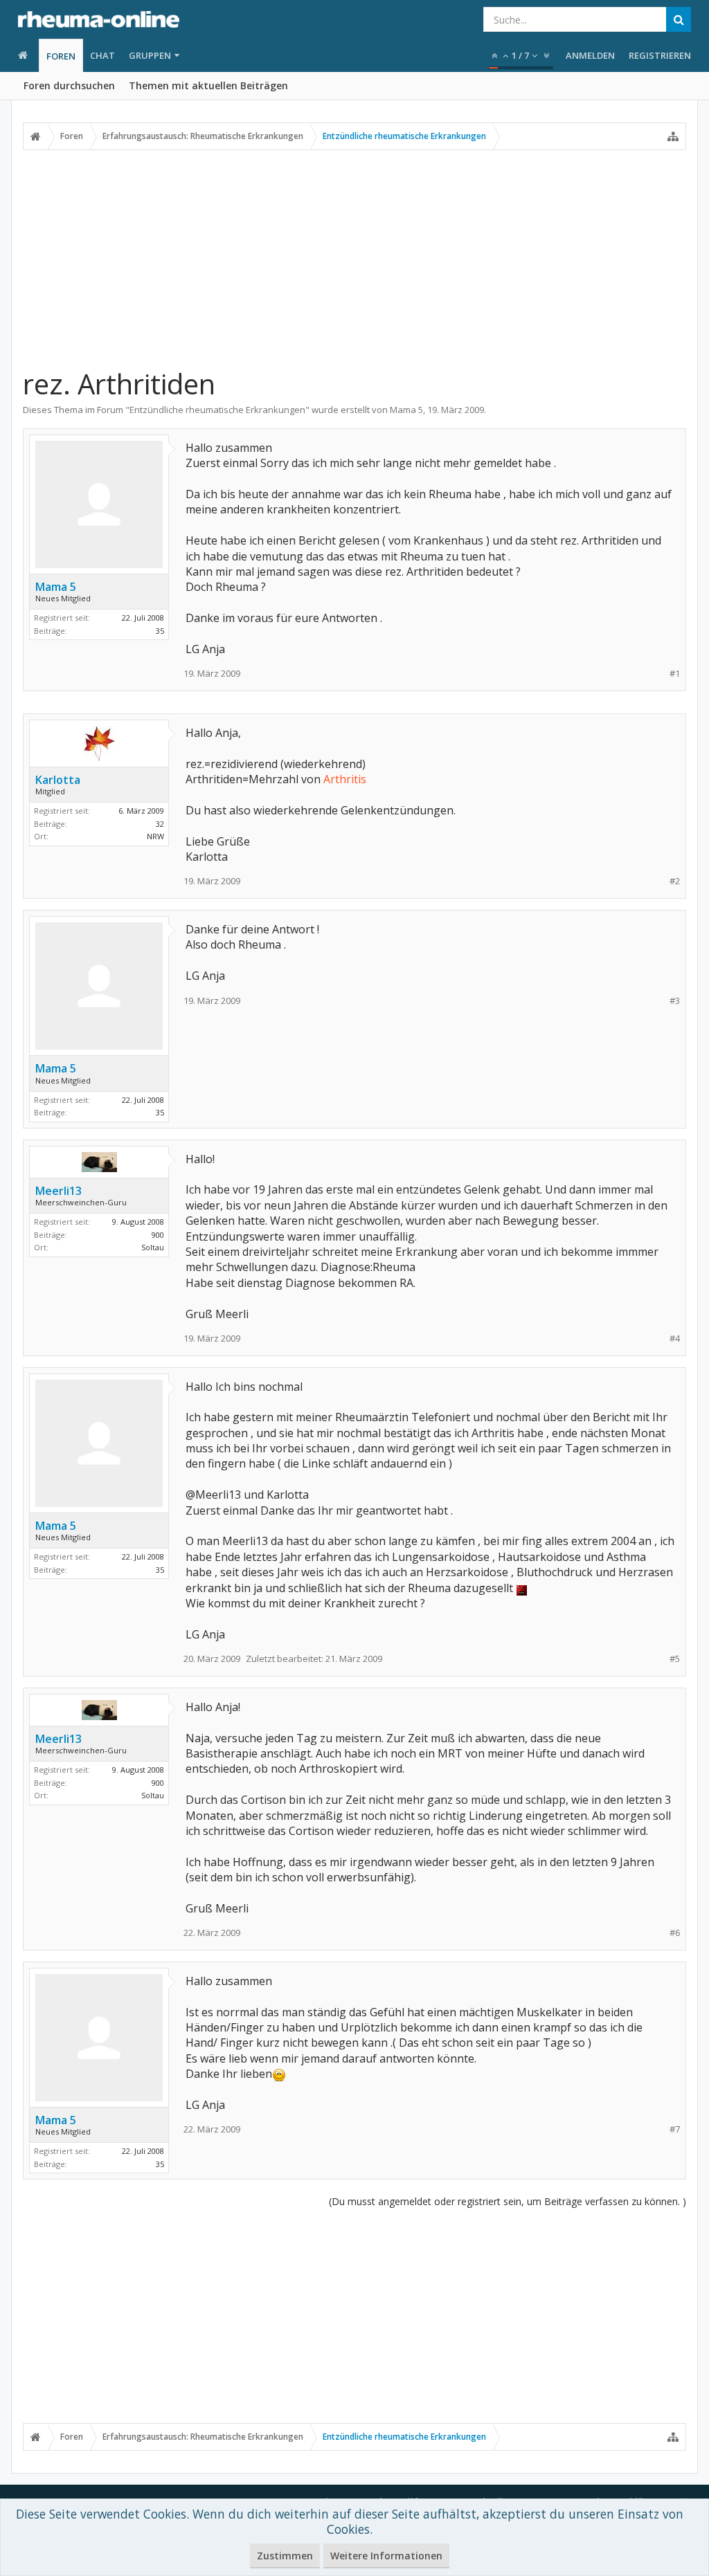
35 (160, 631)
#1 (675, 674)
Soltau (153, 1247)
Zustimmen (285, 2556)
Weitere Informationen (386, 2556)
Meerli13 (59, 1191)
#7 (675, 2129)
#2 (675, 881)
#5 (675, 1659)
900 (158, 1235)
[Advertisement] (354, 258)
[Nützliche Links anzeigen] (673, 136)
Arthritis (345, 779)
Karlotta (58, 780)
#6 (675, 1933)
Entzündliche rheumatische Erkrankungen (217, 410)
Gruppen (150, 55)
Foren (61, 56)
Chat (102, 55)
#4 (675, 1339)
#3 (675, 1001)
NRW (155, 836)
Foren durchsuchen (69, 85)
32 (160, 824)
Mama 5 (406, 410)
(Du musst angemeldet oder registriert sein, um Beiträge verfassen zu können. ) (508, 2201)
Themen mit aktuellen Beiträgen (208, 85)
